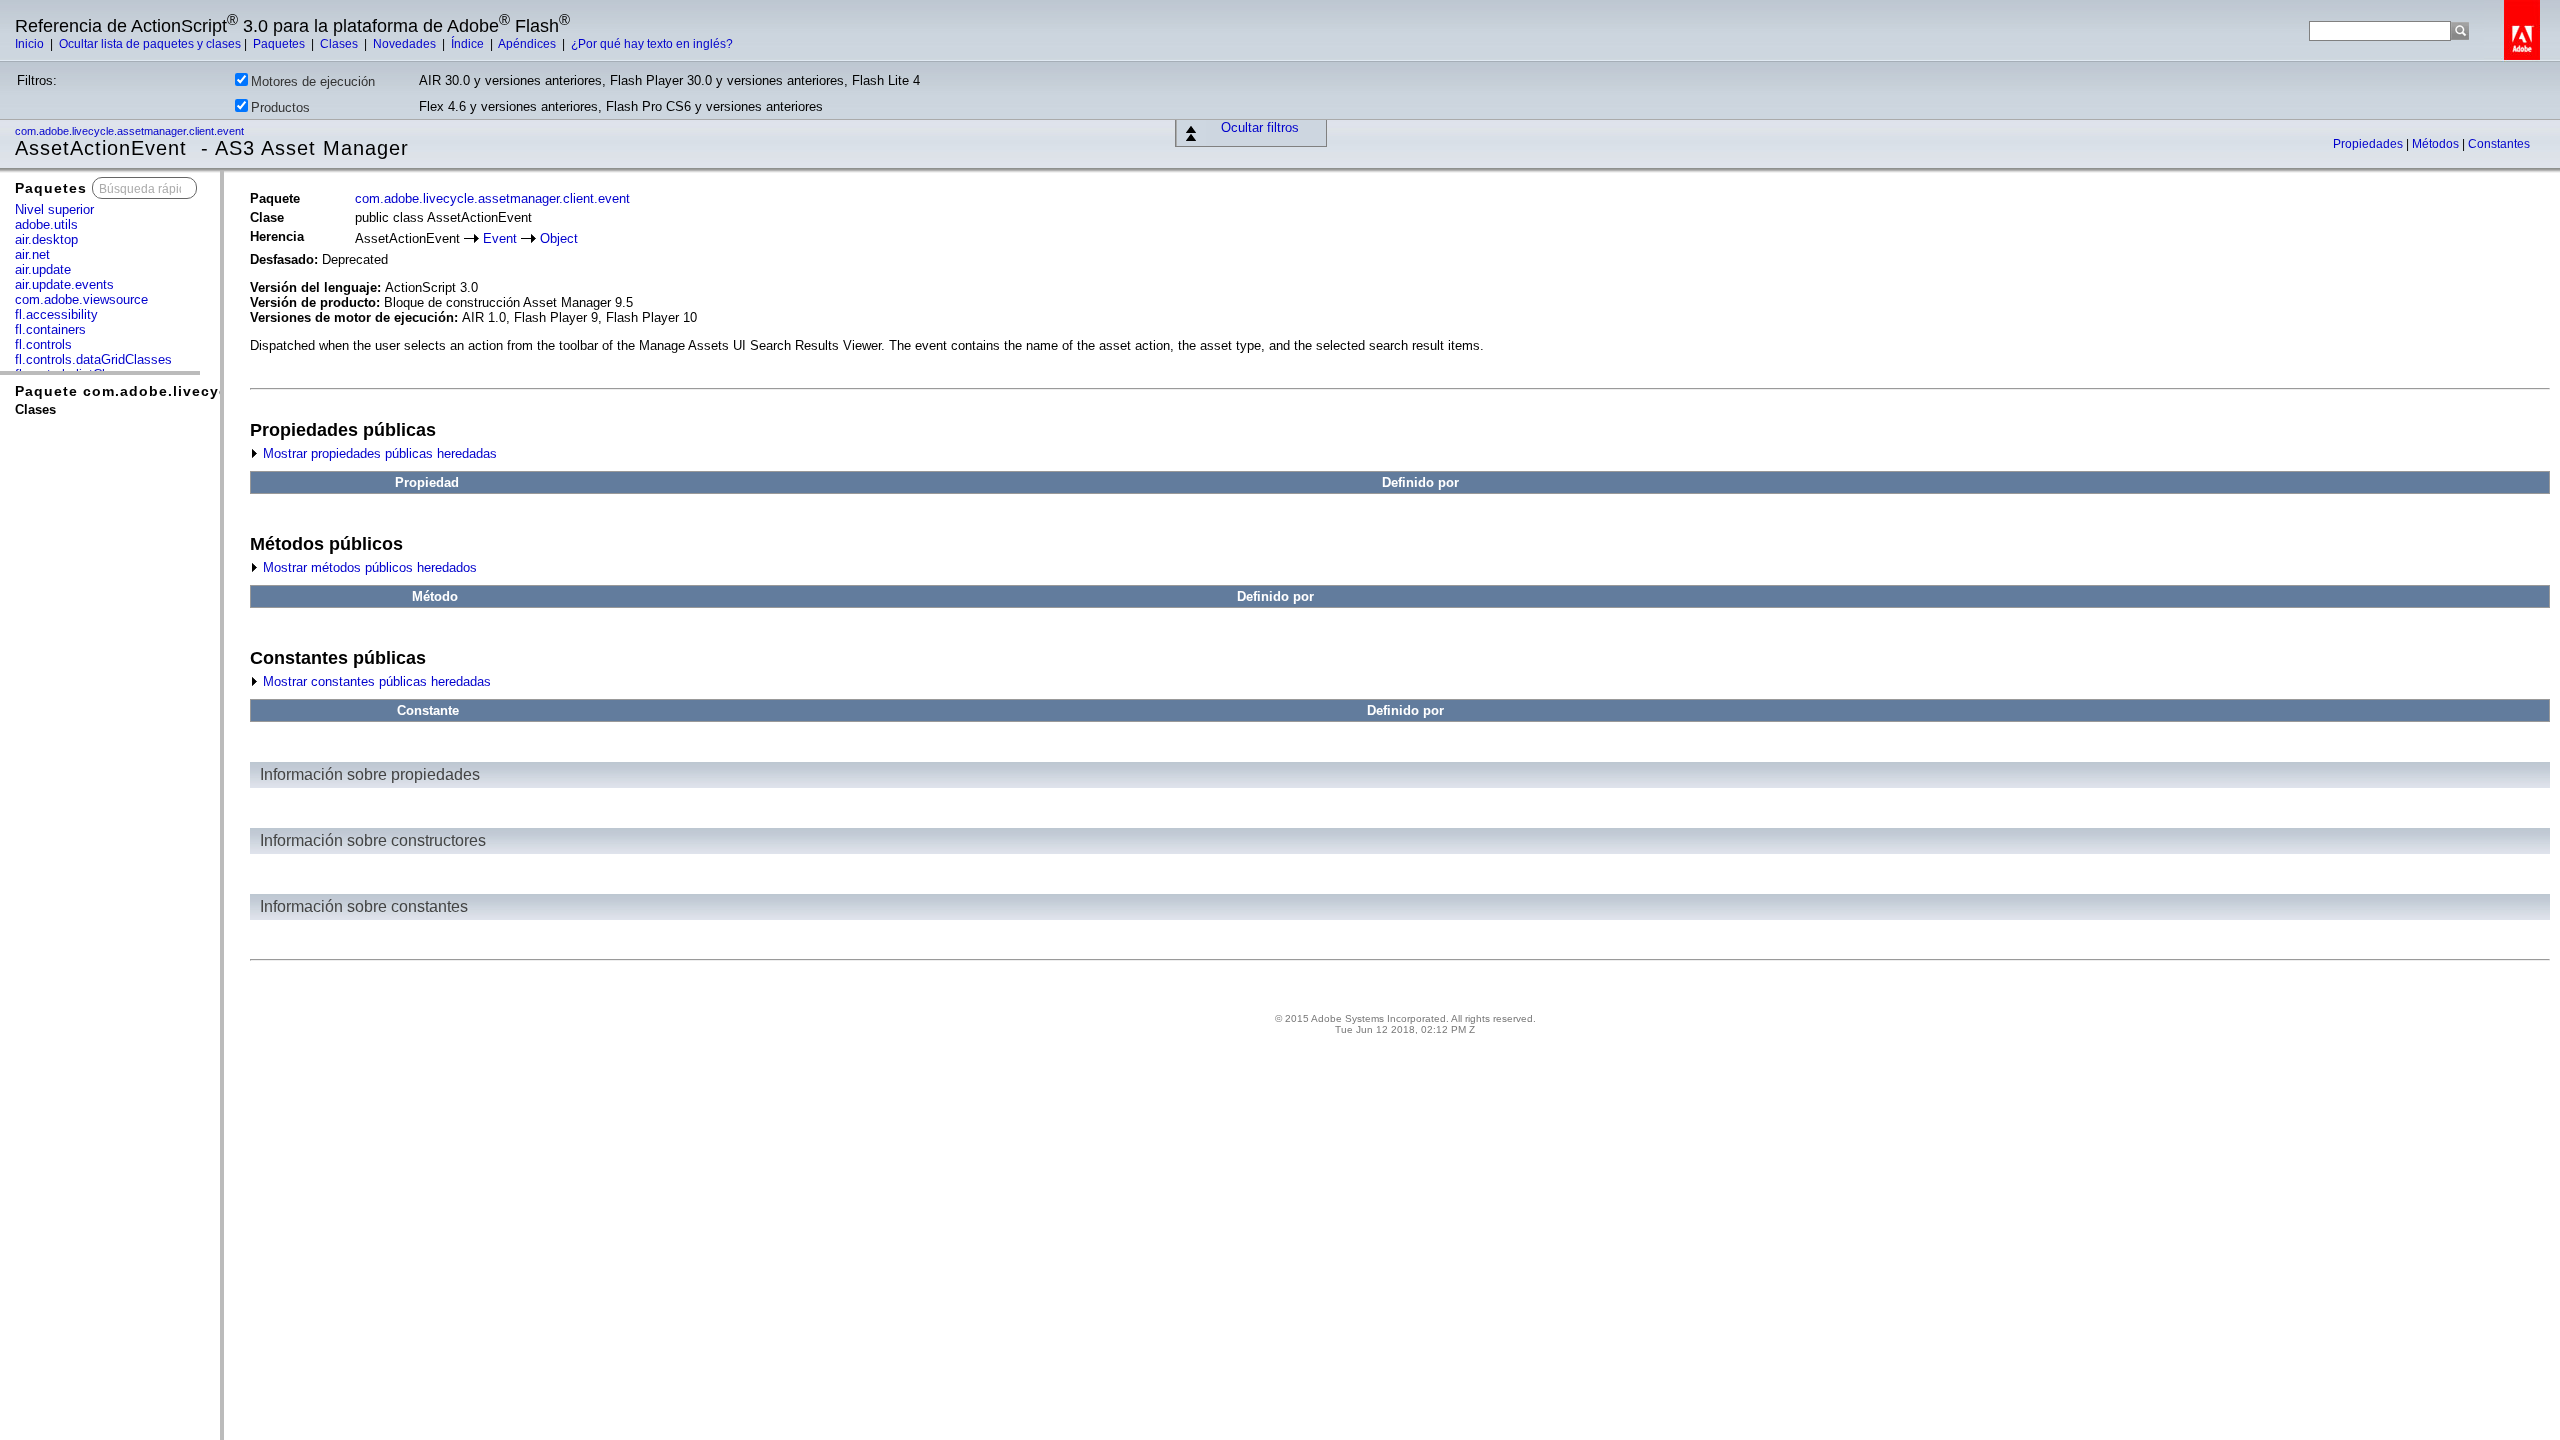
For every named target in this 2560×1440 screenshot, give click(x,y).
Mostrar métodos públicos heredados (368, 567)
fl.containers (50, 329)
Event (500, 238)
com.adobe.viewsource (81, 299)
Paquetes (280, 44)
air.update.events (64, 284)
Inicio (31, 44)
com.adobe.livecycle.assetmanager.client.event (131, 131)
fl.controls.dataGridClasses (93, 359)
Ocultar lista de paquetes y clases (150, 44)
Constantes (2499, 144)
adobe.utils (46, 224)
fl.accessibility (56, 314)
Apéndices (528, 44)
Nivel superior (54, 209)
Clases (340, 44)
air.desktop (46, 239)
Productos (280, 107)
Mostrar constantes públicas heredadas (375, 681)
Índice (469, 44)
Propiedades (2369, 144)
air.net (32, 254)
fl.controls (43, 344)
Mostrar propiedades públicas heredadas (378, 453)
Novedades (406, 44)
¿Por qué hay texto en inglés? (652, 44)
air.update (43, 269)
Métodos (2437, 144)
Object (559, 238)
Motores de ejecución (313, 81)
